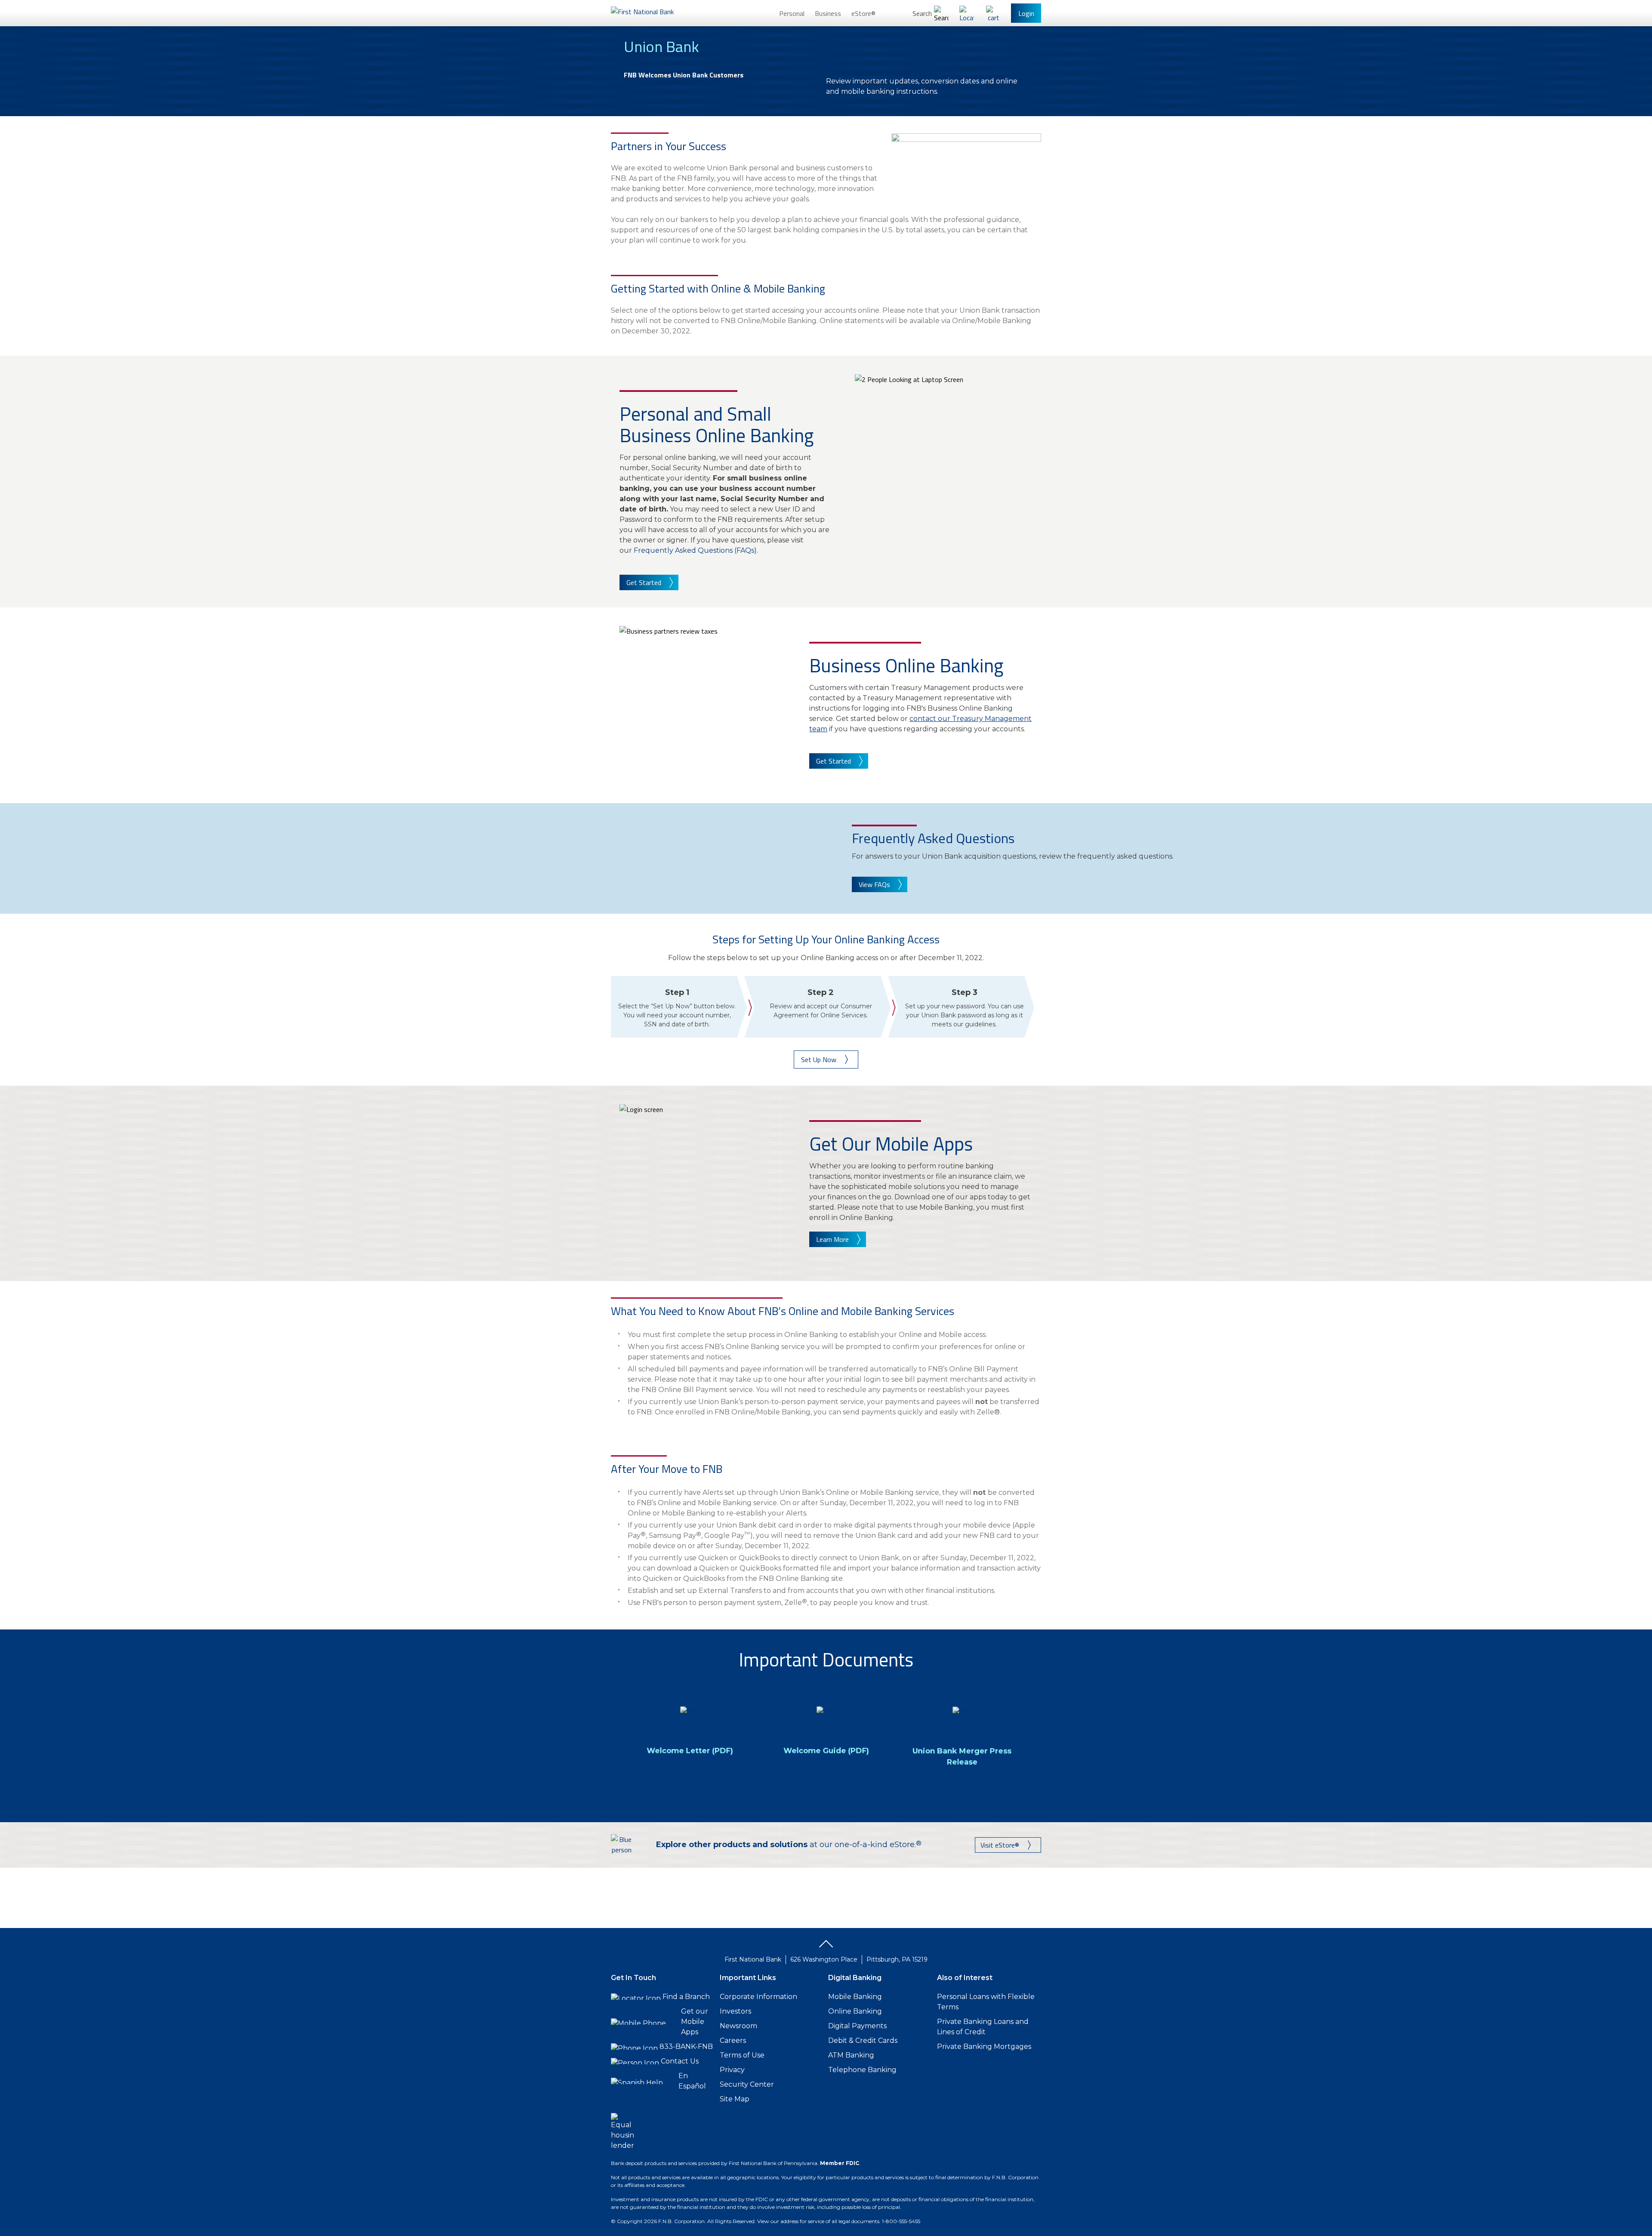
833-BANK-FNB (686, 2047)
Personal (792, 13)
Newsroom (738, 2026)
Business (828, 13)
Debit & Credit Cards (863, 2040)
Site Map (735, 2099)
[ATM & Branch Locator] (967, 13)
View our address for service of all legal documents (818, 2221)
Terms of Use (742, 2055)
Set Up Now (819, 1059)
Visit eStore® (1000, 1845)
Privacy (732, 2070)
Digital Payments (857, 2026)
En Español (692, 2081)
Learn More (832, 1239)
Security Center (747, 2084)
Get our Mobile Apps (695, 2022)
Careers (733, 2040)
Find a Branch (686, 1997)
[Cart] (993, 13)
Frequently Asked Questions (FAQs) (695, 550)
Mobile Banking (855, 1997)
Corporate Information (758, 1997)
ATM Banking (851, 2055)
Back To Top (826, 1947)
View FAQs (874, 884)
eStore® (863, 13)
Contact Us (680, 2061)
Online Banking (855, 2011)
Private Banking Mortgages (984, 2047)
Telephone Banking (862, 2070)
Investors (735, 2011)
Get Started (644, 582)
